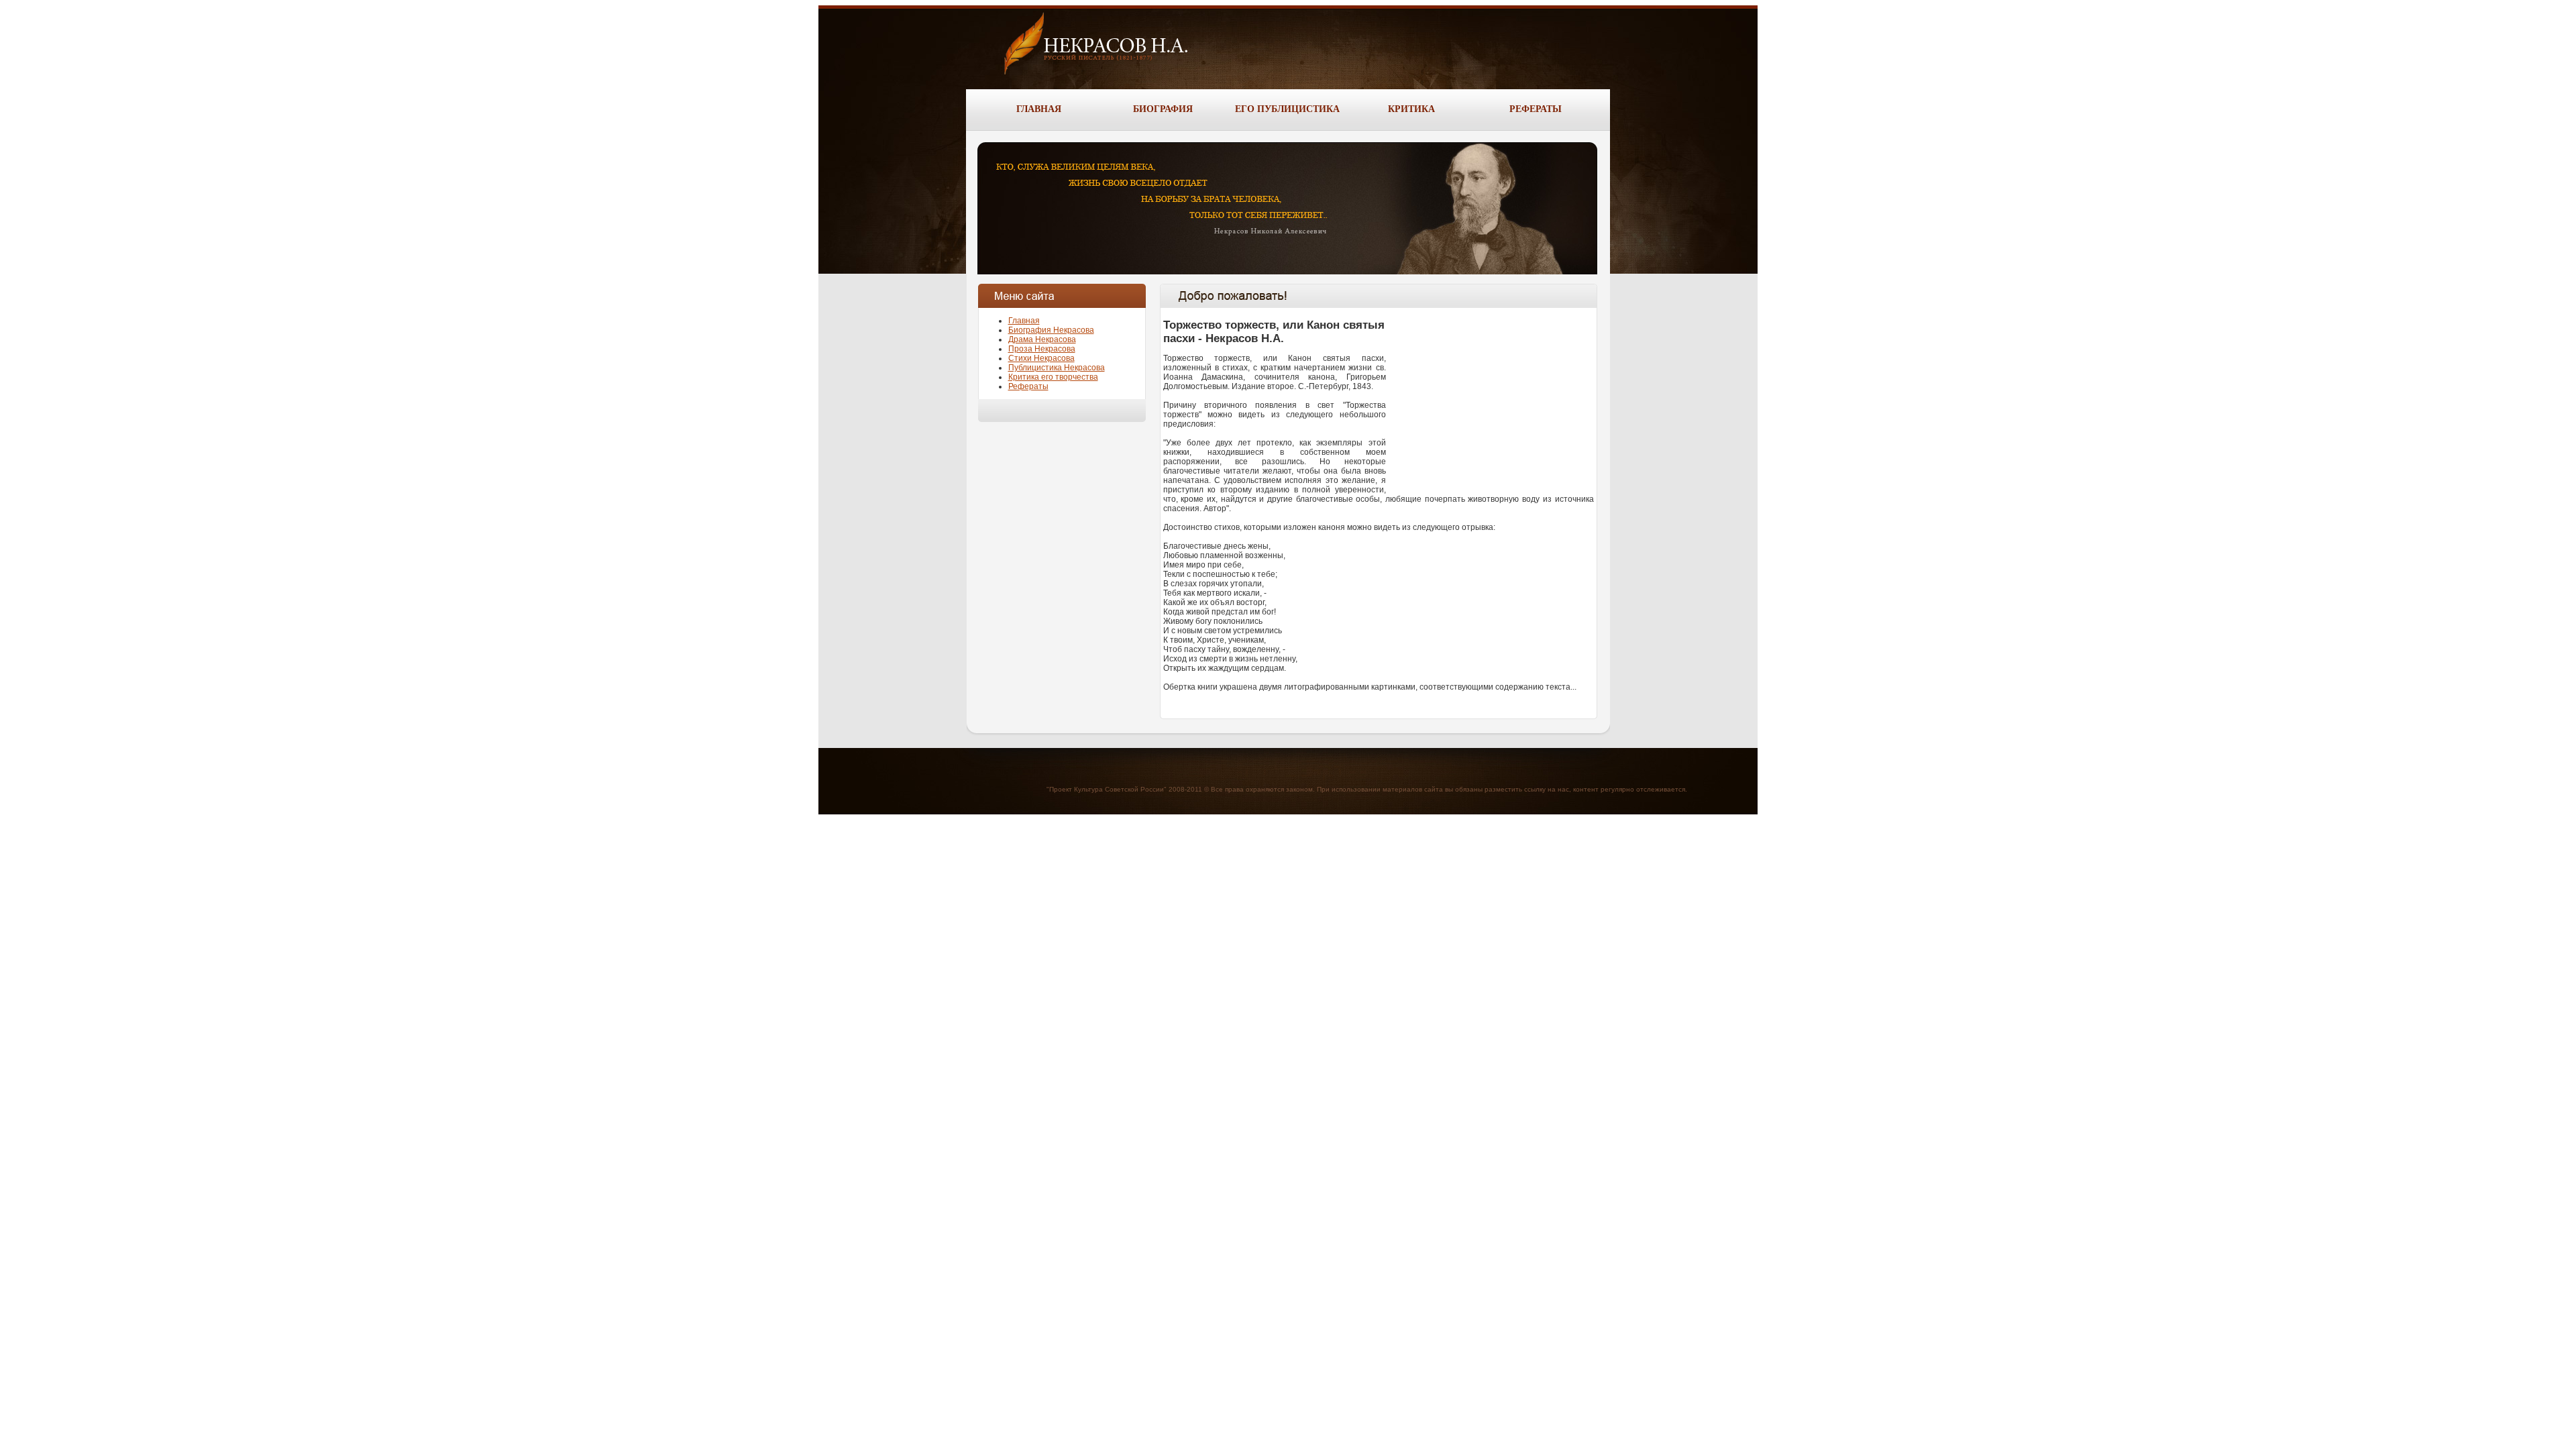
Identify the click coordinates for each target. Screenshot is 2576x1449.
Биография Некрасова (1051, 330)
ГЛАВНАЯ (1039, 109)
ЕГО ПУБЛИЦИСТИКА (1287, 109)
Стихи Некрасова (1041, 358)
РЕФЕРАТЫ (1536, 109)
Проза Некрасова (1042, 349)
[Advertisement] (1493, 395)
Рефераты (1028, 386)
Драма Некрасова (1042, 339)
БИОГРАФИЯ (1163, 109)
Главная (1024, 321)
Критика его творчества (1053, 377)
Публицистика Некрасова (1057, 368)
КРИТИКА (1411, 109)
